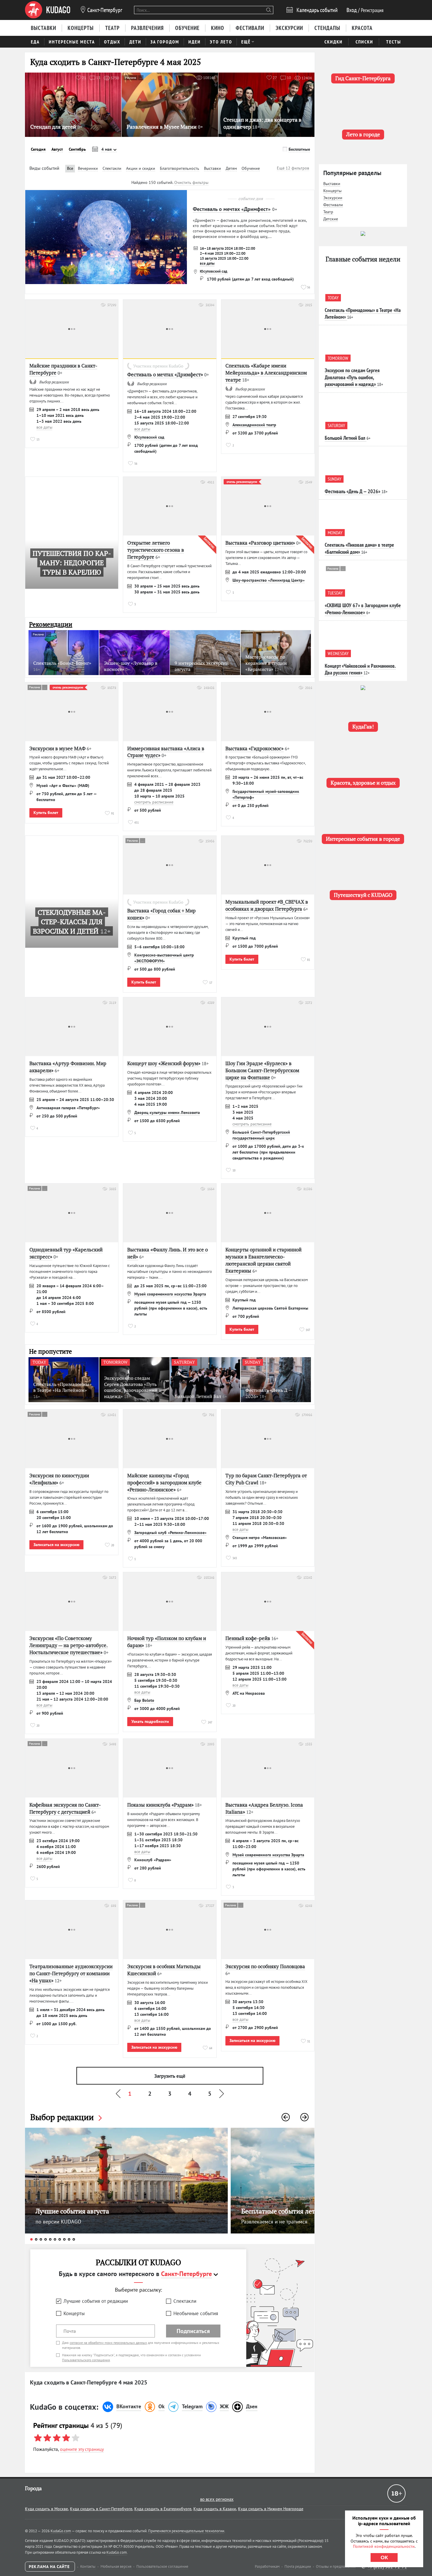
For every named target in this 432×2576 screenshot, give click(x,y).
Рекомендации (51, 624)
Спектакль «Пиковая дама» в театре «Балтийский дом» (359, 548)
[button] (286, 2117)
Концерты (74, 2313)
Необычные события (196, 2313)
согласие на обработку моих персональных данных (108, 2343)
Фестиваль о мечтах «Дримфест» (232, 209)
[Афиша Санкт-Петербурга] (48, 10)
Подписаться (193, 2331)
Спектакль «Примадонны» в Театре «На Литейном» (363, 313)
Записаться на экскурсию (56, 1545)
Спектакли (185, 2301)
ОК (384, 2557)
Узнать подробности (150, 1721)
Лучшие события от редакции (96, 2301)
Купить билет (46, 813)
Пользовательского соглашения (86, 2360)
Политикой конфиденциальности (384, 2546)
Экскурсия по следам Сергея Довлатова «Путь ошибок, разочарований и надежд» (352, 377)
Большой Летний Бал (345, 438)
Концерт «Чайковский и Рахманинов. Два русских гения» (360, 669)
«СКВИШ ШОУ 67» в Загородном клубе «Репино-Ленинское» (363, 609)
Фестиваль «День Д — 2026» (353, 491)
